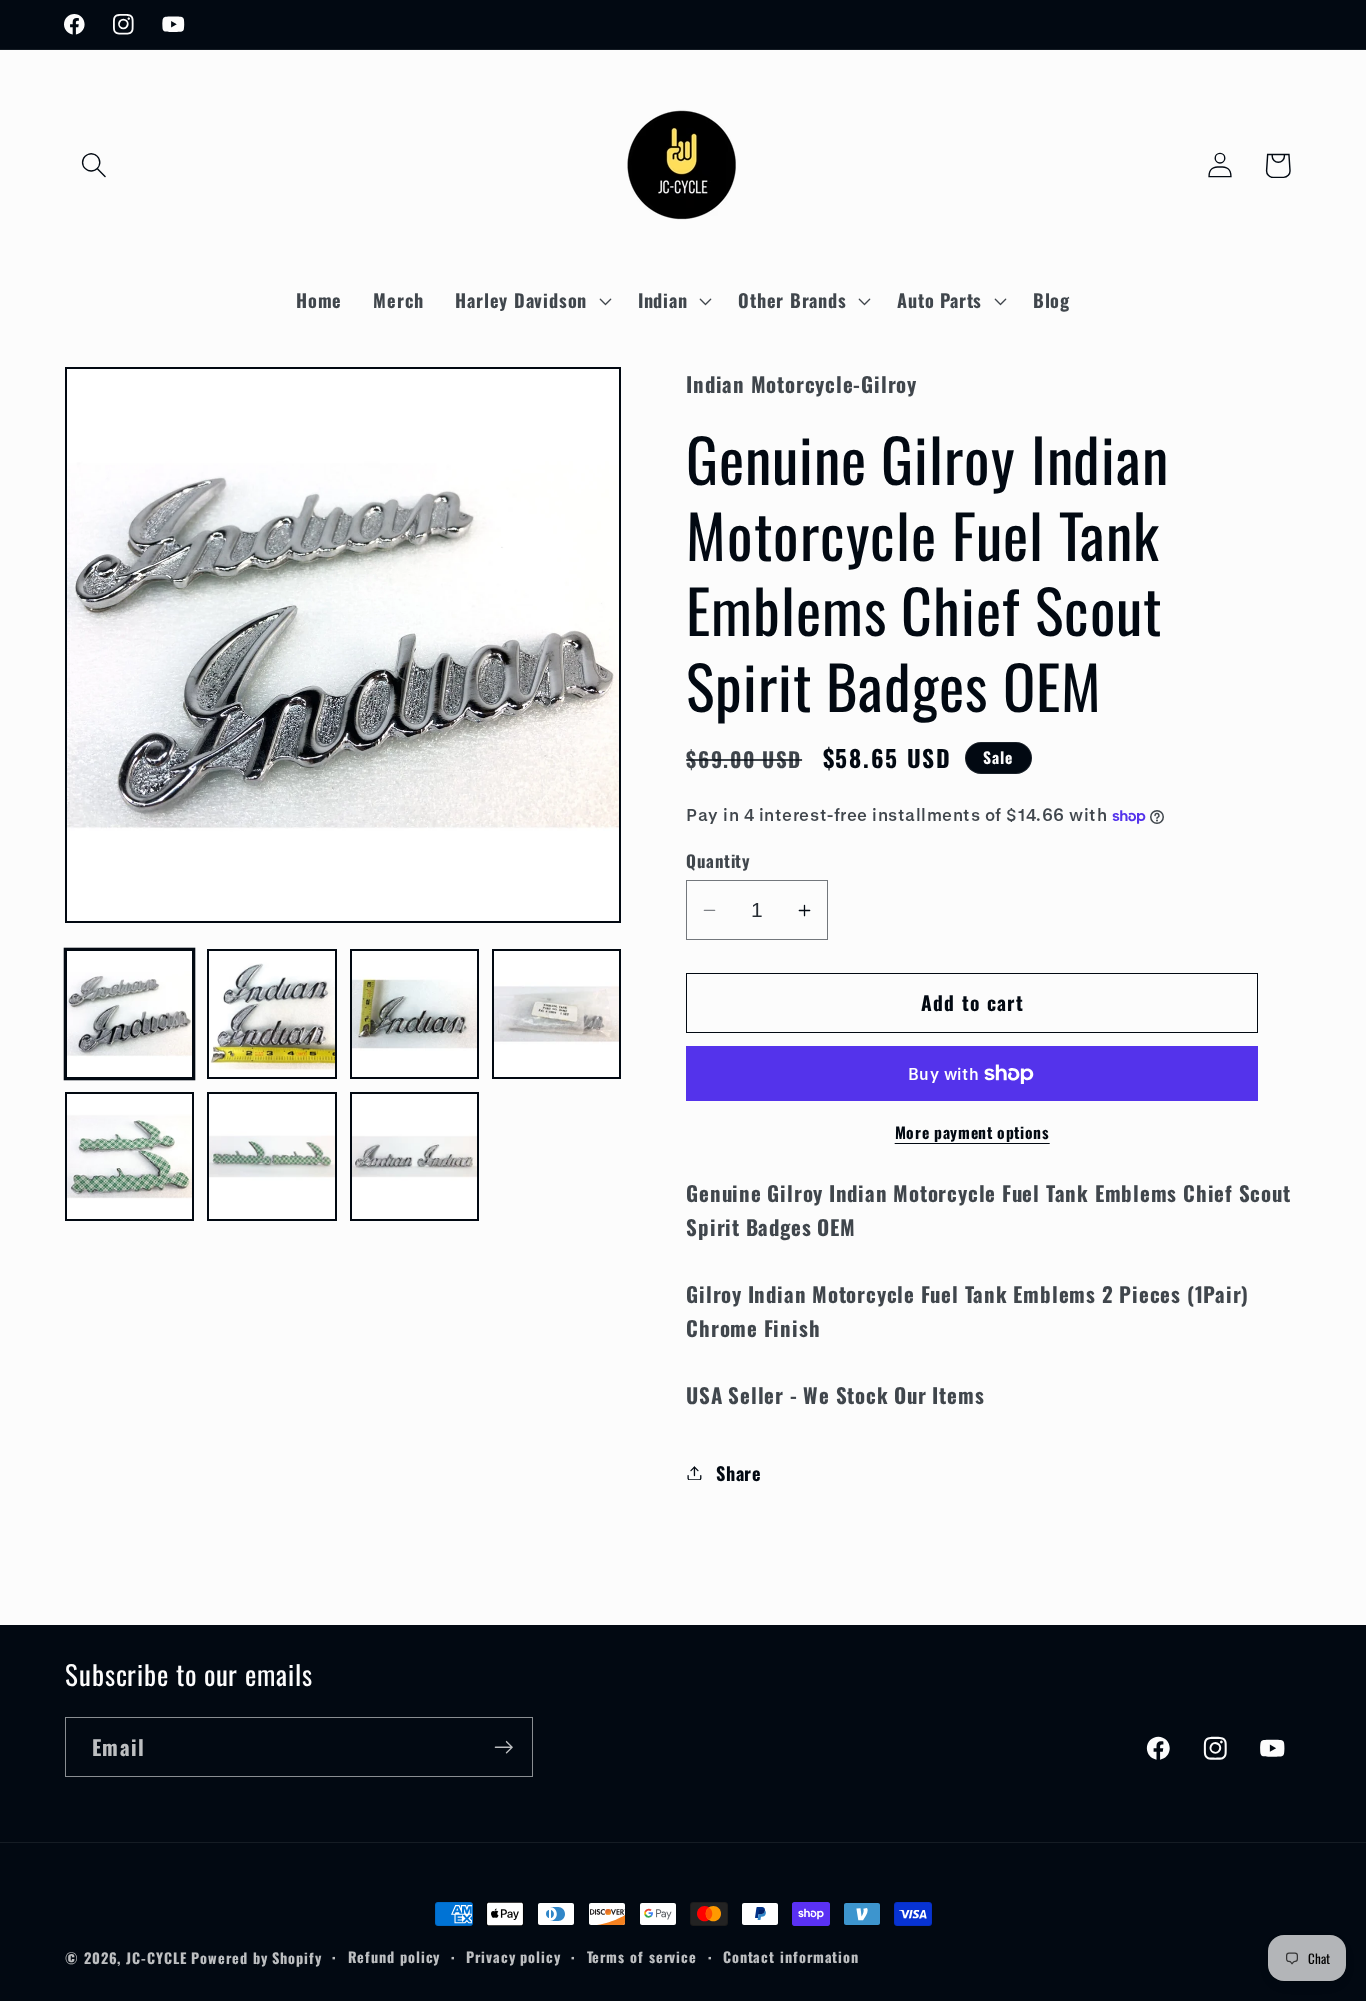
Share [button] (739, 1472)
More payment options (972, 1133)
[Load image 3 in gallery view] (414, 1013)
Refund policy (394, 1956)
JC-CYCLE (156, 1957)
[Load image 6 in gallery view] (271, 1156)
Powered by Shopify (256, 1957)
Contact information (791, 1956)
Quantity (718, 860)
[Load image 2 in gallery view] (271, 1013)
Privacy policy (513, 1956)
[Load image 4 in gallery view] (556, 1013)
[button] (93, 165)
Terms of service (642, 1956)
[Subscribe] (503, 1747)
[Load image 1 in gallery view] (129, 1013)
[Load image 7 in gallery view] (414, 1156)
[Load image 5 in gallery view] (129, 1156)
